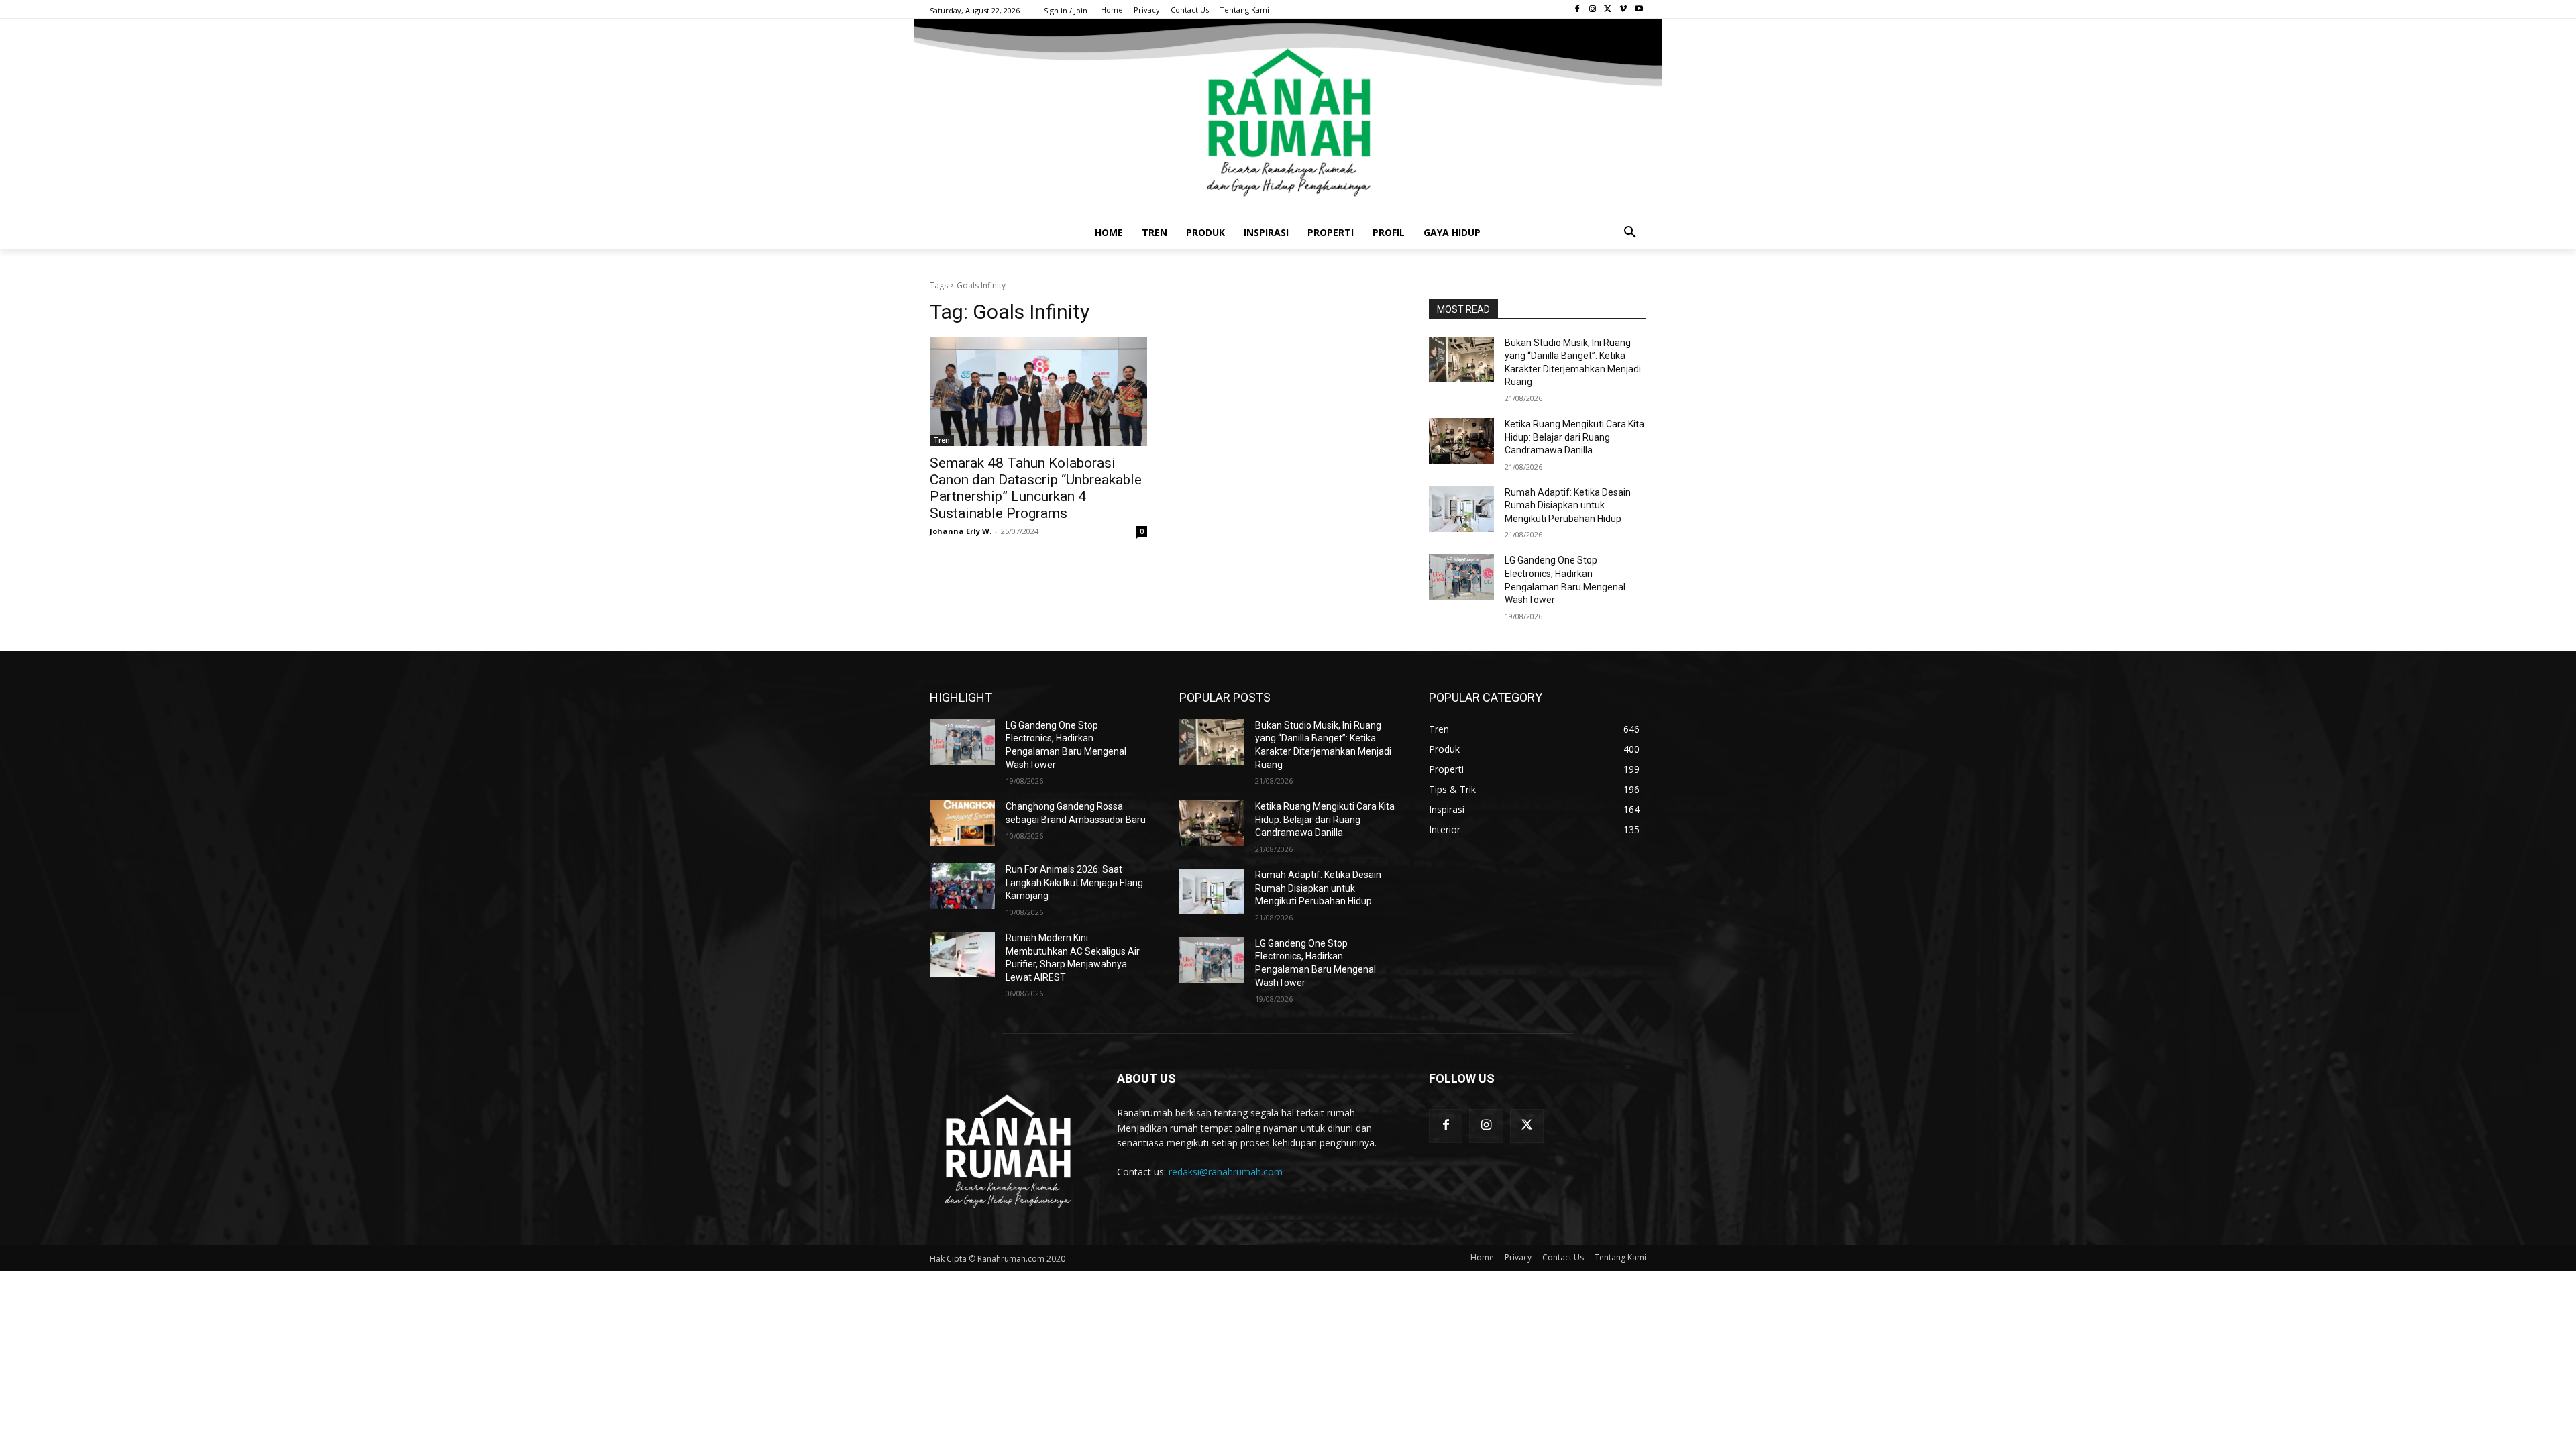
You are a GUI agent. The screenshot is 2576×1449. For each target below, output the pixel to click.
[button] (1630, 233)
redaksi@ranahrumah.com (1226, 1172)
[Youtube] (1639, 10)
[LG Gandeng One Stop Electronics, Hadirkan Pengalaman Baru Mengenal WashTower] (1461, 577)
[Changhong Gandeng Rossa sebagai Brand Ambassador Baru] (962, 823)
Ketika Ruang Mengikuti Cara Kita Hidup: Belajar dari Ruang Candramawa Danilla (1574, 437)
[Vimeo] (1623, 10)
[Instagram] (1593, 10)
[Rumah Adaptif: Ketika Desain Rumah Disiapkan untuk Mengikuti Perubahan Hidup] (1461, 509)
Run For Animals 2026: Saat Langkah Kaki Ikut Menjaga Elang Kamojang (1074, 882)
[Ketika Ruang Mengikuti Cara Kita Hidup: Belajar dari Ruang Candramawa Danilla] (1461, 441)
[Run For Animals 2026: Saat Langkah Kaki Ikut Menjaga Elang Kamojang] (962, 886)
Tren (942, 440)
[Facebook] (1577, 10)
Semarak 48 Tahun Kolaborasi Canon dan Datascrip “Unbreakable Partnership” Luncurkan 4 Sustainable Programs (1036, 488)
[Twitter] (1608, 10)
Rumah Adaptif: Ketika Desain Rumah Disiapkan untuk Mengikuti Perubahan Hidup (1568, 505)
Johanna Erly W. (961, 531)
